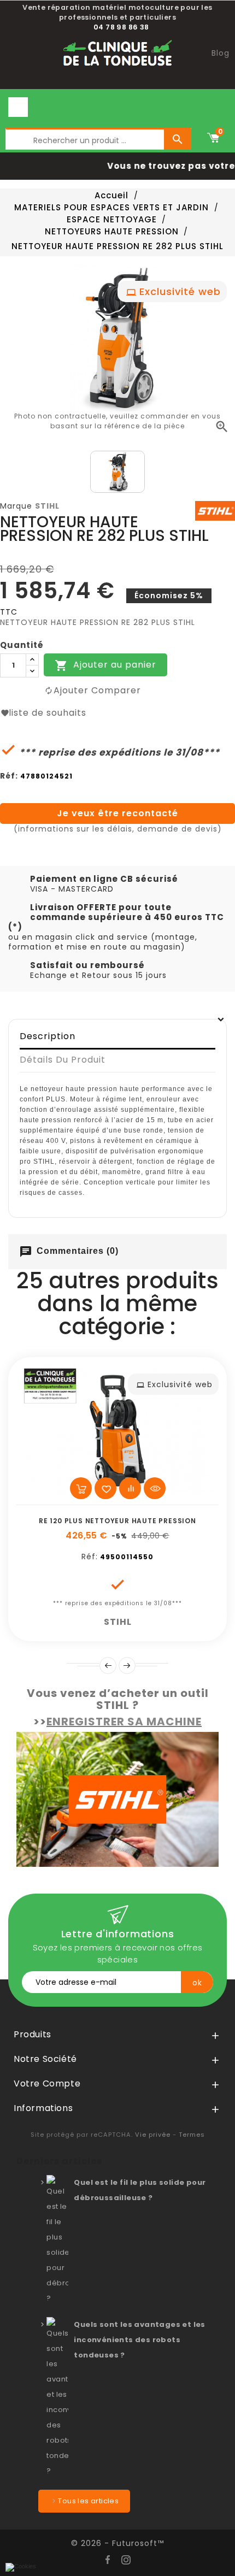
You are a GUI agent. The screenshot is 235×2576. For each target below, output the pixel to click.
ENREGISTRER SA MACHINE (124, 1722)
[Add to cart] (81, 1488)
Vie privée (153, 2135)
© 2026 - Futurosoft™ (117, 2543)
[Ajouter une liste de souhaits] (105, 1488)
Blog (221, 53)
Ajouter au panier (105, 666)
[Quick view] (155, 1488)
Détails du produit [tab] (63, 1060)
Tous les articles (88, 2501)
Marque (16, 506)
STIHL (47, 506)
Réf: (9, 776)
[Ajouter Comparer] (130, 1488)
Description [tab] (48, 1036)
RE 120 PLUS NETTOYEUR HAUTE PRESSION (117, 1521)
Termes (192, 2135)
